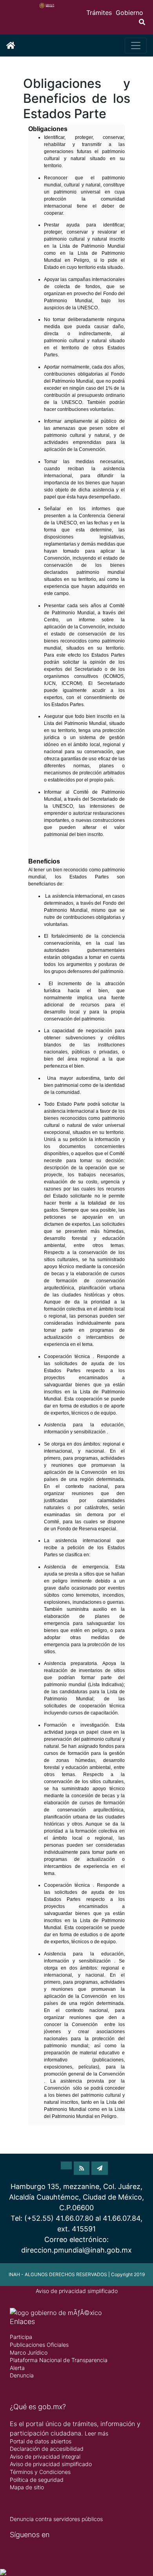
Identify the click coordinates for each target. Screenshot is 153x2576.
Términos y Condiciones (40, 2472)
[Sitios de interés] (100, 2168)
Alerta (17, 2368)
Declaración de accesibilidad (47, 2449)
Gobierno (129, 13)
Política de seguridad (37, 2480)
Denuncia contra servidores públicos (56, 2519)
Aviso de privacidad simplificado (77, 2291)
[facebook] (66, 2168)
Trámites (99, 13)
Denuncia (22, 2375)
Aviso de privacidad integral (45, 2456)
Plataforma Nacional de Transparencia (59, 2360)
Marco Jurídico (29, 2352)
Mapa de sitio (27, 2487)
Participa (21, 2337)
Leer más (97, 2433)
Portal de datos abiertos (41, 2441)
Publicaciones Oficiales (39, 2345)
